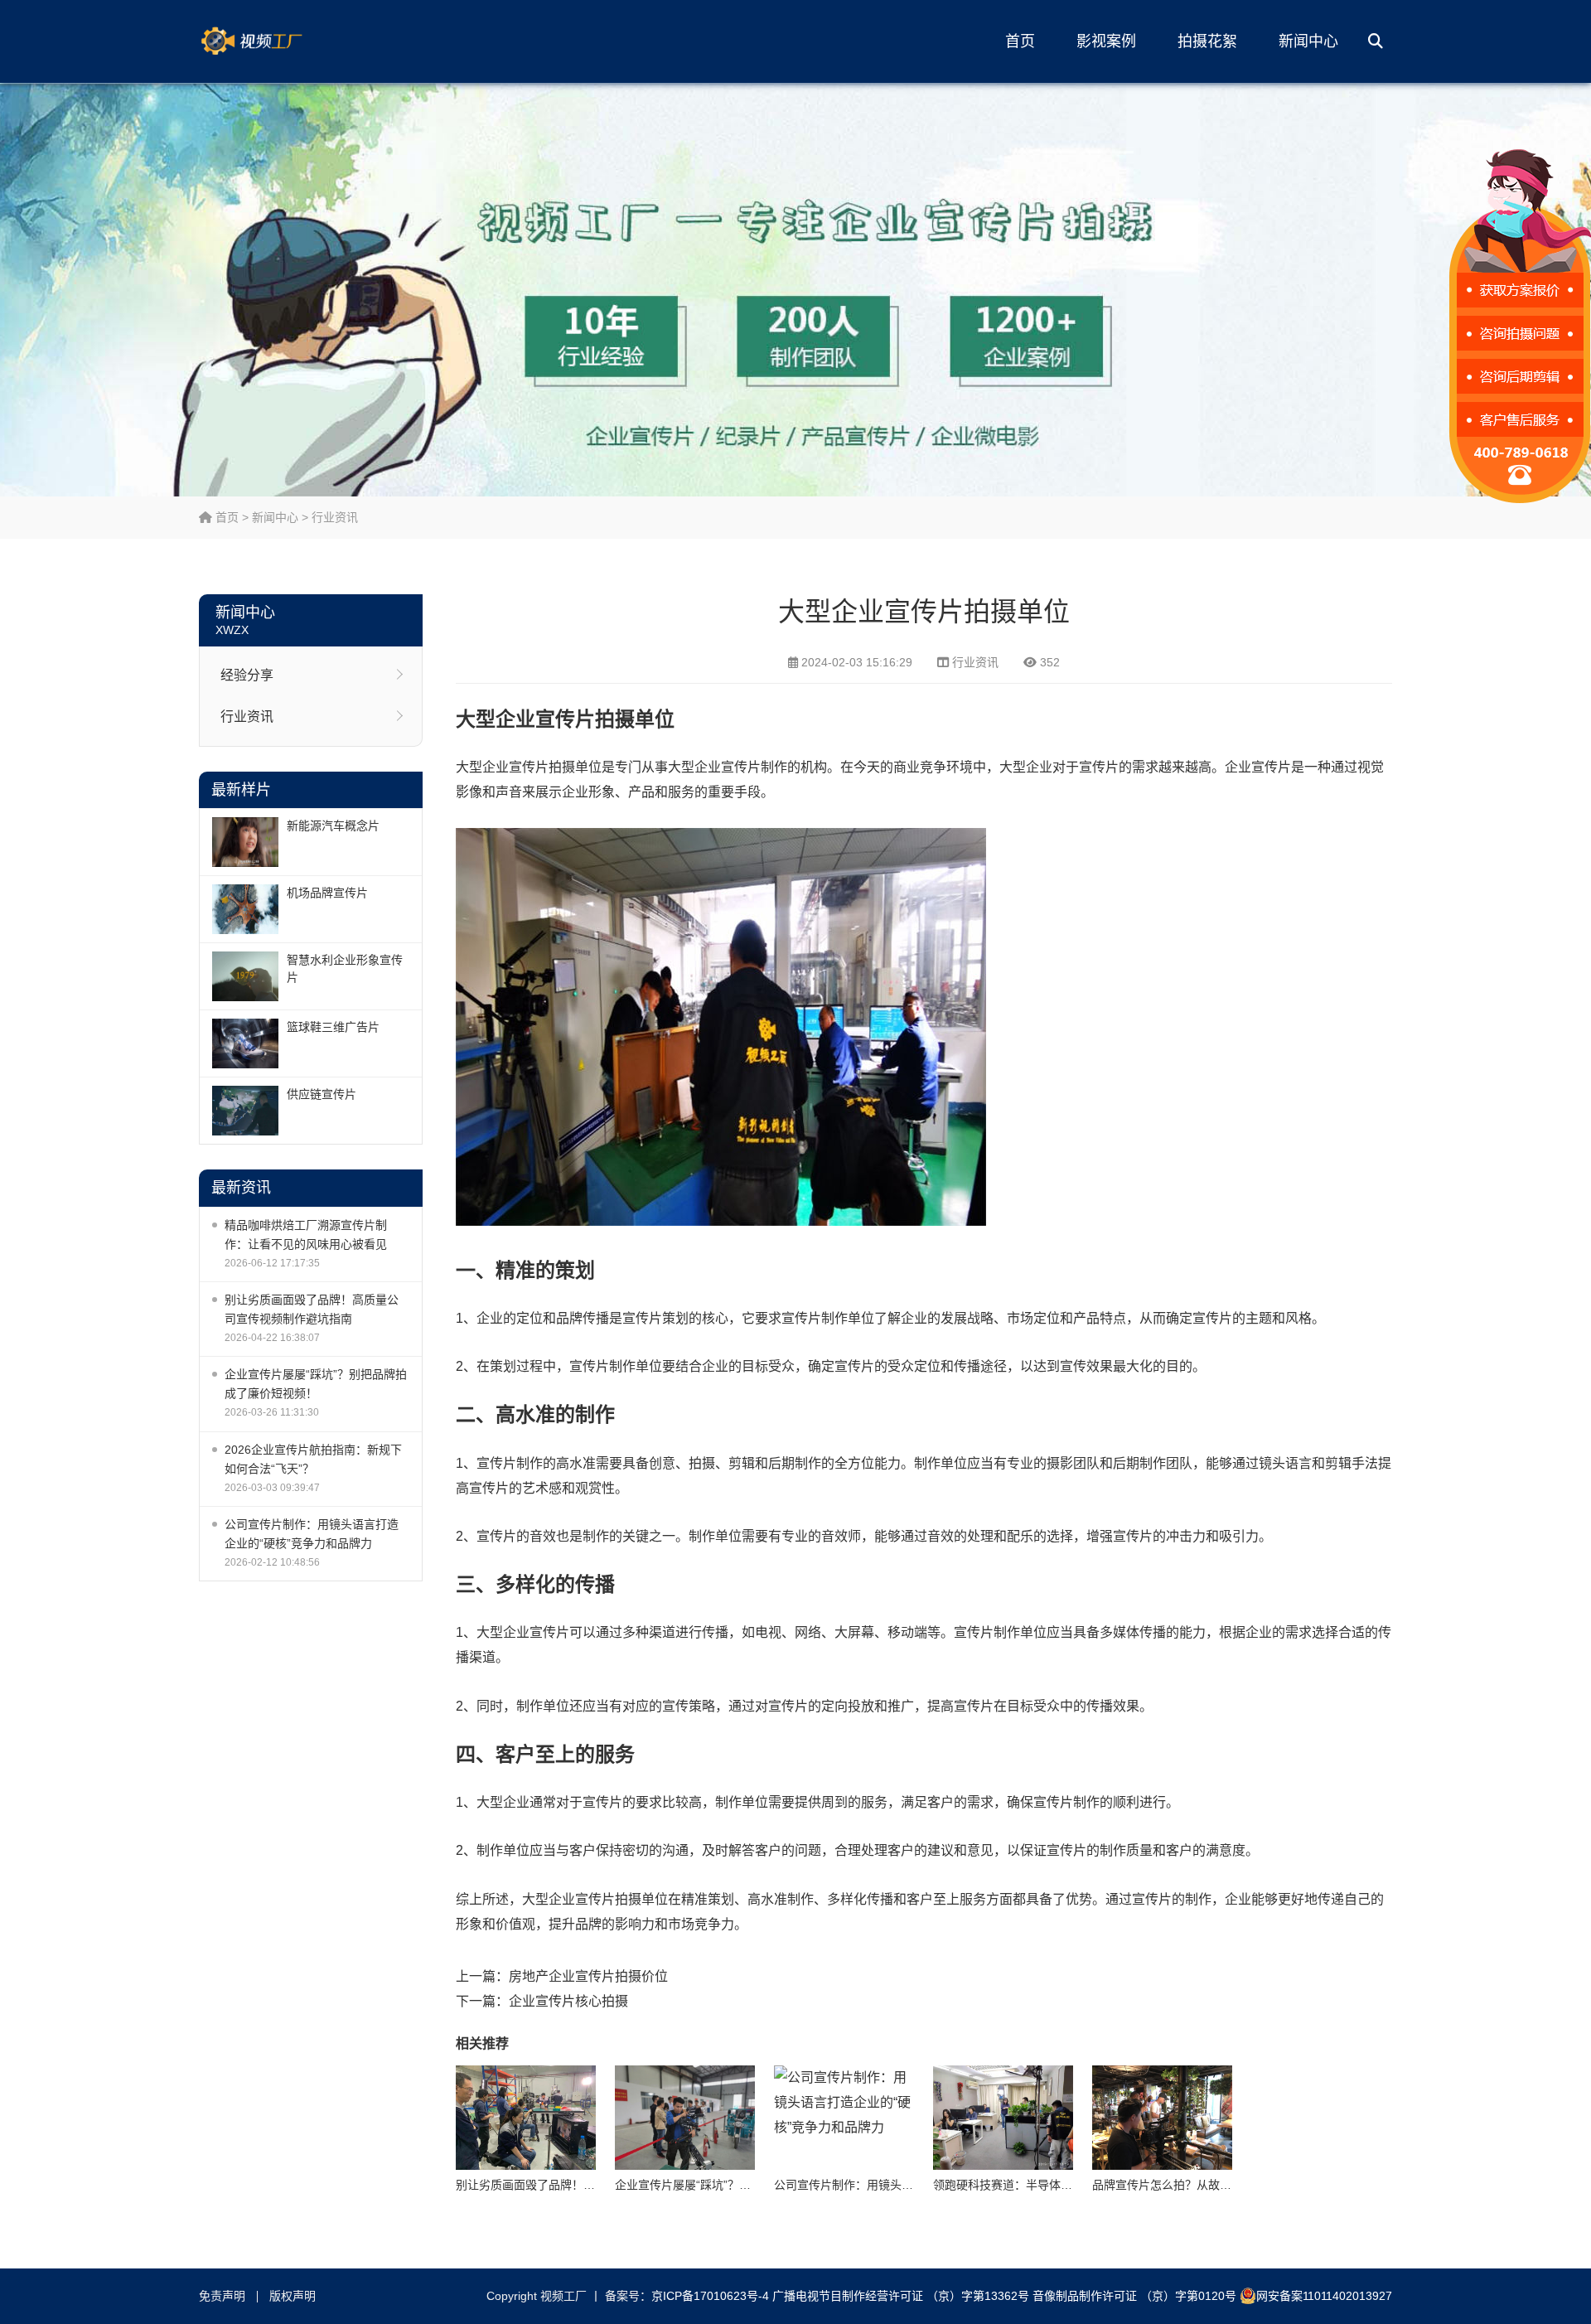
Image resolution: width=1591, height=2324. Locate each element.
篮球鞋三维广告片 (333, 1027)
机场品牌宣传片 (327, 893)
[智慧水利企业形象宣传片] (245, 976)
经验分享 (247, 675)
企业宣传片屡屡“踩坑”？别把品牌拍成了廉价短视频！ (316, 1384)
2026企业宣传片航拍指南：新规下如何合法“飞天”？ (313, 1459)
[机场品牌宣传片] (245, 909)
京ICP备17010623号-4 (710, 2296)
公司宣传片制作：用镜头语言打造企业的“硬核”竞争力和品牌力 (312, 1534)
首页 (1020, 41)
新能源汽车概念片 (333, 826)
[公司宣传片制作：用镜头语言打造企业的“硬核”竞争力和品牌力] (844, 2118)
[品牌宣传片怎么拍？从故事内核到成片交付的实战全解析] (1162, 2118)
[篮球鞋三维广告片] (245, 1043)
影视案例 (1106, 41)
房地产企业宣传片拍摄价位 (588, 1976)
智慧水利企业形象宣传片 (345, 968)
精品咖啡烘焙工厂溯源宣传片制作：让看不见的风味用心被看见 (306, 1235)
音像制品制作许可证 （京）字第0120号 (1134, 2296)
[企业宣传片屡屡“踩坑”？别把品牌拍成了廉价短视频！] (685, 2118)
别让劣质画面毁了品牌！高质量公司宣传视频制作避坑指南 (312, 1309)
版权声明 (293, 2296)
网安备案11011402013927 (1324, 2296)
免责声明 (222, 2296)
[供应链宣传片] (245, 1111)
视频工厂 (278, 41)
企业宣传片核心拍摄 (568, 2001)
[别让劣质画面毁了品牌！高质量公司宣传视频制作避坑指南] (526, 2118)
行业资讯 (335, 517)
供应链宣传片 (322, 1094)
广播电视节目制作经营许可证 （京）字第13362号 (901, 2296)
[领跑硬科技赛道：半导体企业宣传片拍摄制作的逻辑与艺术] (1003, 2118)
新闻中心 (1308, 41)
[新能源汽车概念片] (245, 842)
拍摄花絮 (1207, 41)
